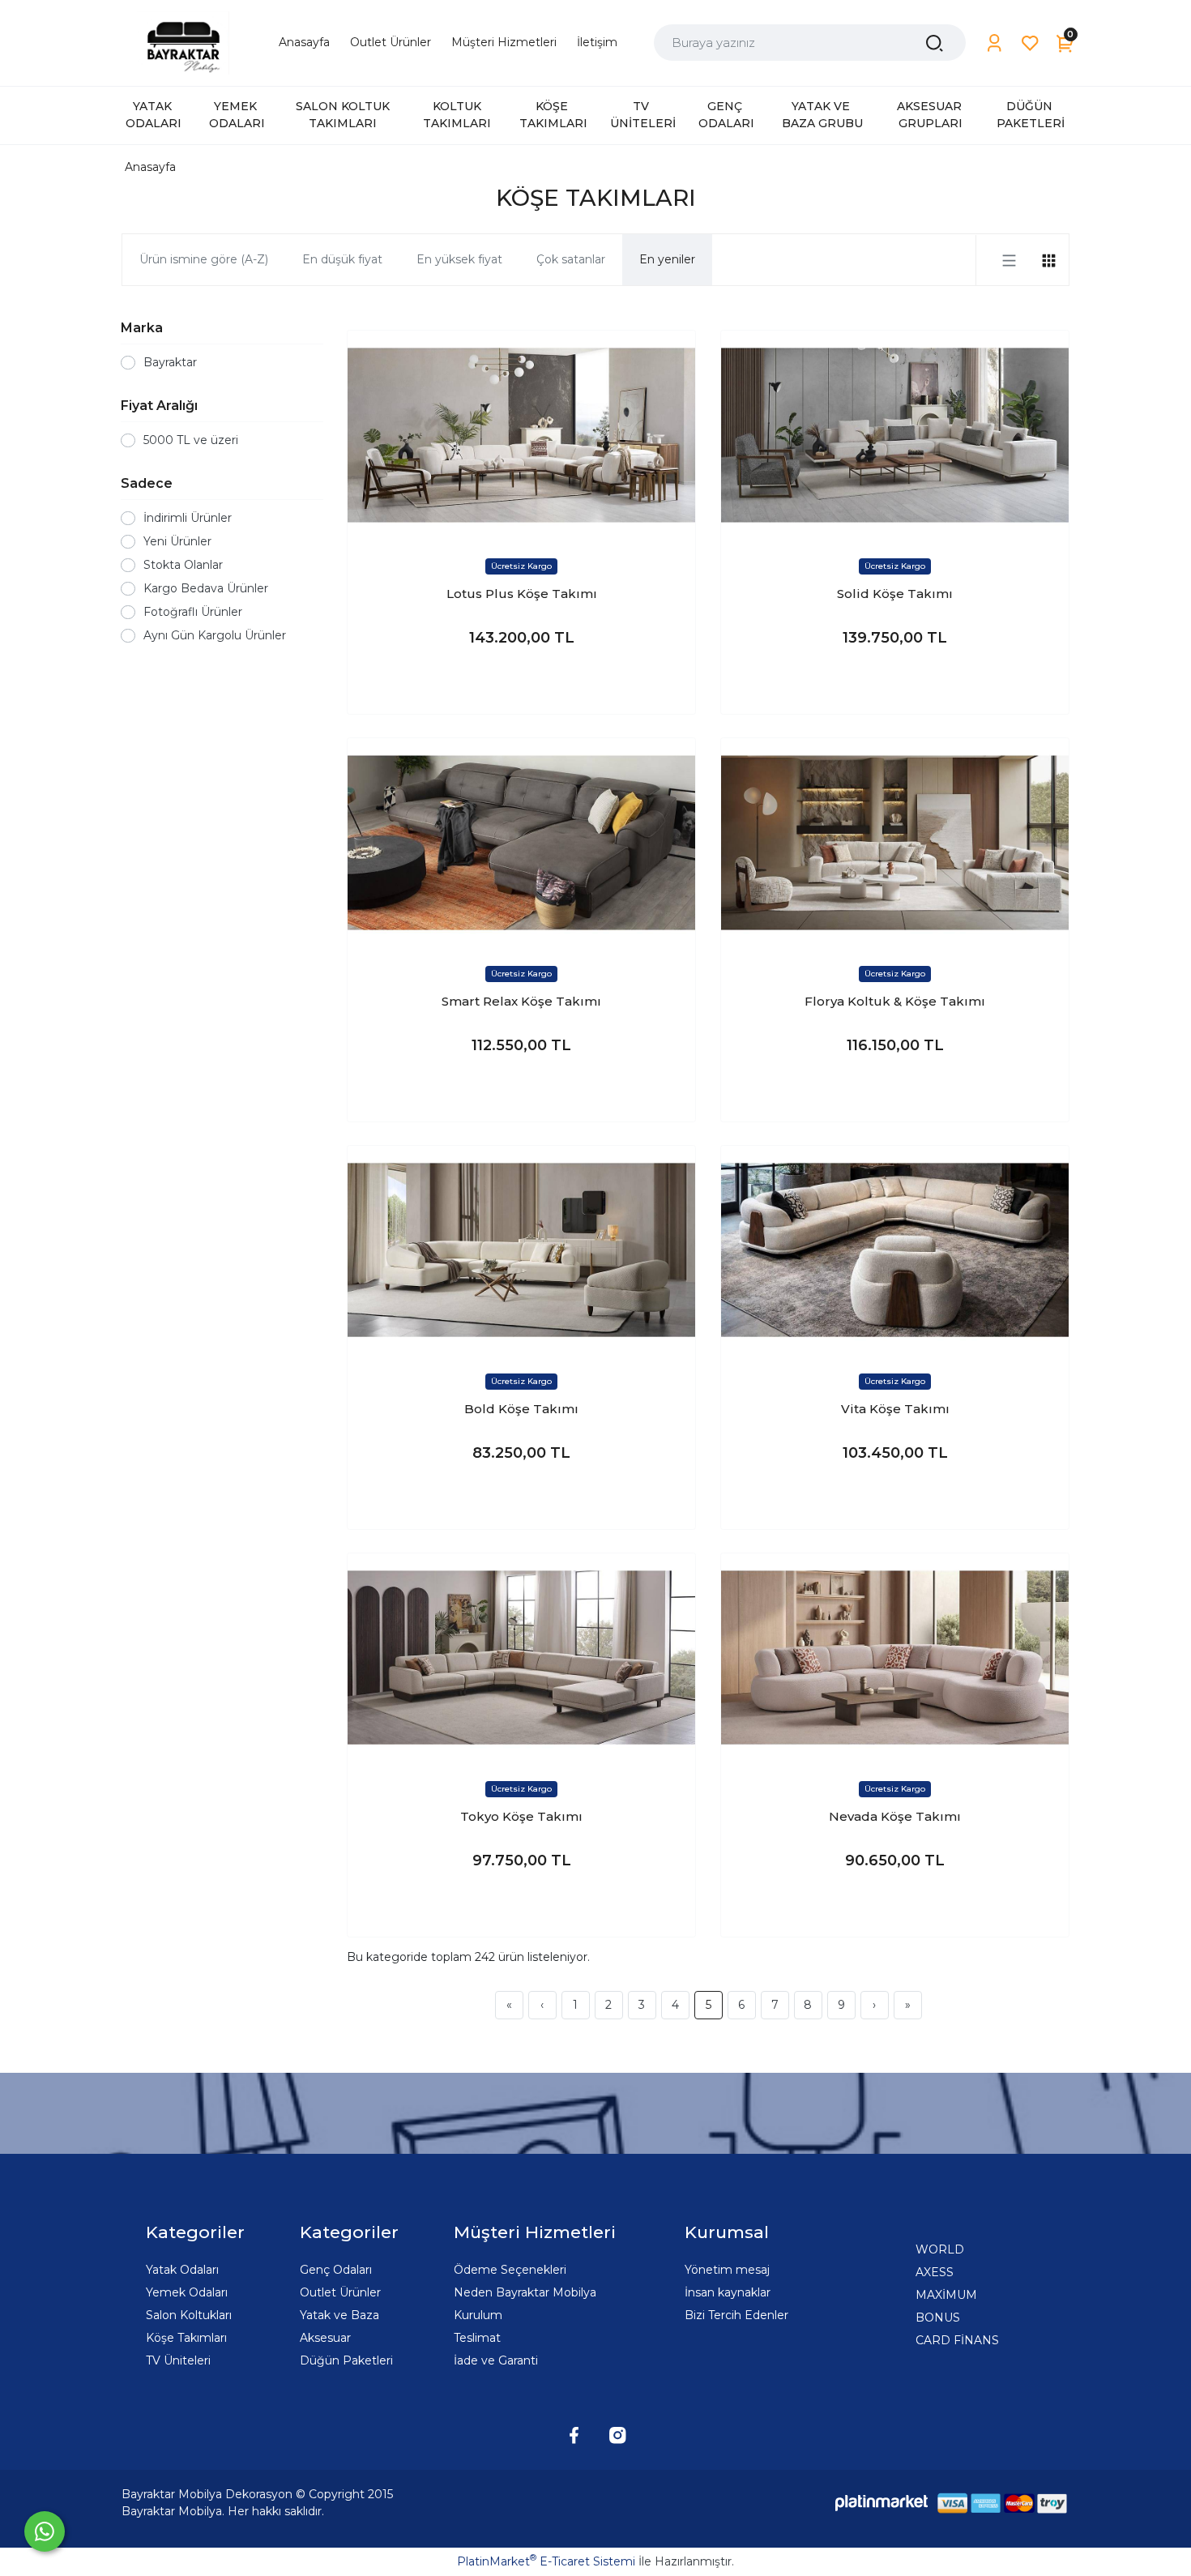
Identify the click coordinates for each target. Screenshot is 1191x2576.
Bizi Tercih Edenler (736, 2315)
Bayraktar (170, 362)
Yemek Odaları (187, 2292)
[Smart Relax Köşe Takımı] (521, 842)
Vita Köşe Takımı (895, 1409)
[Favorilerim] (1030, 43)
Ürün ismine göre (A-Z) (204, 259)
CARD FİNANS (957, 2340)
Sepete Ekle (521, 686)
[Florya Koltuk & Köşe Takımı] (895, 842)
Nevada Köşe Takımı (895, 1816)
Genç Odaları (336, 2270)
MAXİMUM (946, 2295)
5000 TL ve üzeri (191, 440)
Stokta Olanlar (183, 565)
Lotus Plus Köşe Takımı (522, 594)
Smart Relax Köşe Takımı (521, 1001)
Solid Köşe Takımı (895, 594)
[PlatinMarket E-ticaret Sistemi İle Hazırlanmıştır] (882, 2503)
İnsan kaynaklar (728, 2292)
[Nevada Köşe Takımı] (895, 1658)
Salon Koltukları (189, 2315)
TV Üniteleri (178, 2360)
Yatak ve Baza (339, 2315)
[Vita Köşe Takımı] (895, 1250)
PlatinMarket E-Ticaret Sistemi (546, 2561)
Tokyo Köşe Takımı (521, 1816)
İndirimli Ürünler (188, 518)
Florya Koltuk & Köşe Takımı (895, 1001)
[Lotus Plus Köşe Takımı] (521, 435)
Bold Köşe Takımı (521, 1409)
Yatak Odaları (182, 2270)
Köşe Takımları (186, 2338)
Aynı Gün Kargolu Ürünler (215, 635)
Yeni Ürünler (177, 541)
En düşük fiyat (342, 259)
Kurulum (478, 2315)
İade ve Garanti (496, 2360)
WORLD (940, 2249)
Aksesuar (325, 2338)
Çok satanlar (571, 259)
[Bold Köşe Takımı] (521, 1250)
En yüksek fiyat (459, 259)
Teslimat (477, 2338)
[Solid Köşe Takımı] (895, 435)
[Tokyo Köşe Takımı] (521, 1658)
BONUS (938, 2318)
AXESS (935, 2272)
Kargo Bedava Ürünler (206, 588)
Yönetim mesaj (727, 2270)
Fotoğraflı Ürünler (193, 612)
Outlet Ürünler (340, 2292)
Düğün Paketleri (346, 2360)
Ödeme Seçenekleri (510, 2270)
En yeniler (667, 259)
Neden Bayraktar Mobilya (525, 2292)
